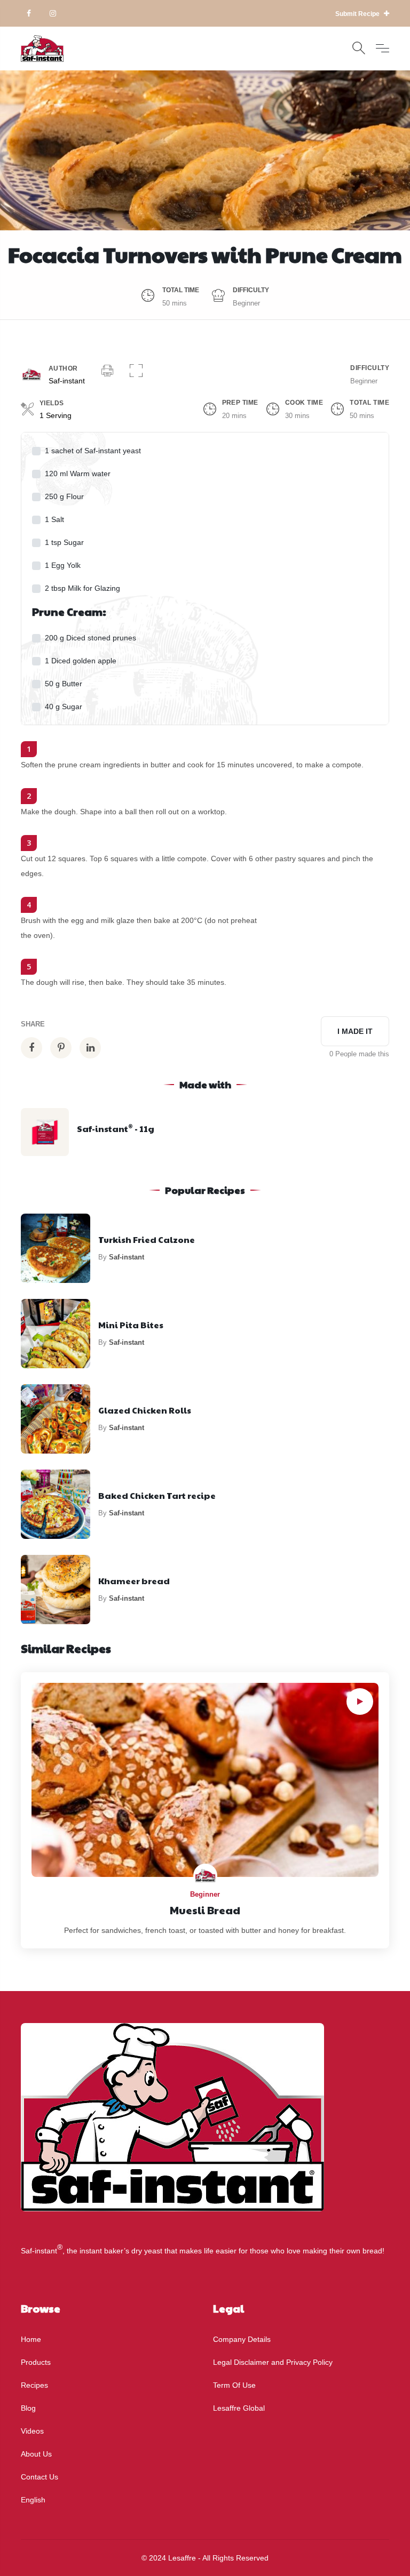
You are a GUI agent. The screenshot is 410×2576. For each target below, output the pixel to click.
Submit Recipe (358, 14)
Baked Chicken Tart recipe (157, 1495)
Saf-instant (67, 381)
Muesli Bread (205, 1910)
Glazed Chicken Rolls (145, 1410)
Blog (28, 2408)
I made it (355, 1031)
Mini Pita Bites (131, 1325)
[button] (136, 372)
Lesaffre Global (239, 2408)
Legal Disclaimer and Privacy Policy (273, 2362)
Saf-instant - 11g (116, 1129)
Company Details (242, 2339)
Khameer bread (134, 1581)
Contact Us (40, 2477)
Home (31, 2339)
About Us (36, 2454)
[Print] (107, 372)
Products (36, 2362)
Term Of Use (234, 2385)
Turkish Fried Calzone (147, 1239)
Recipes (34, 2385)
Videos (32, 2431)
